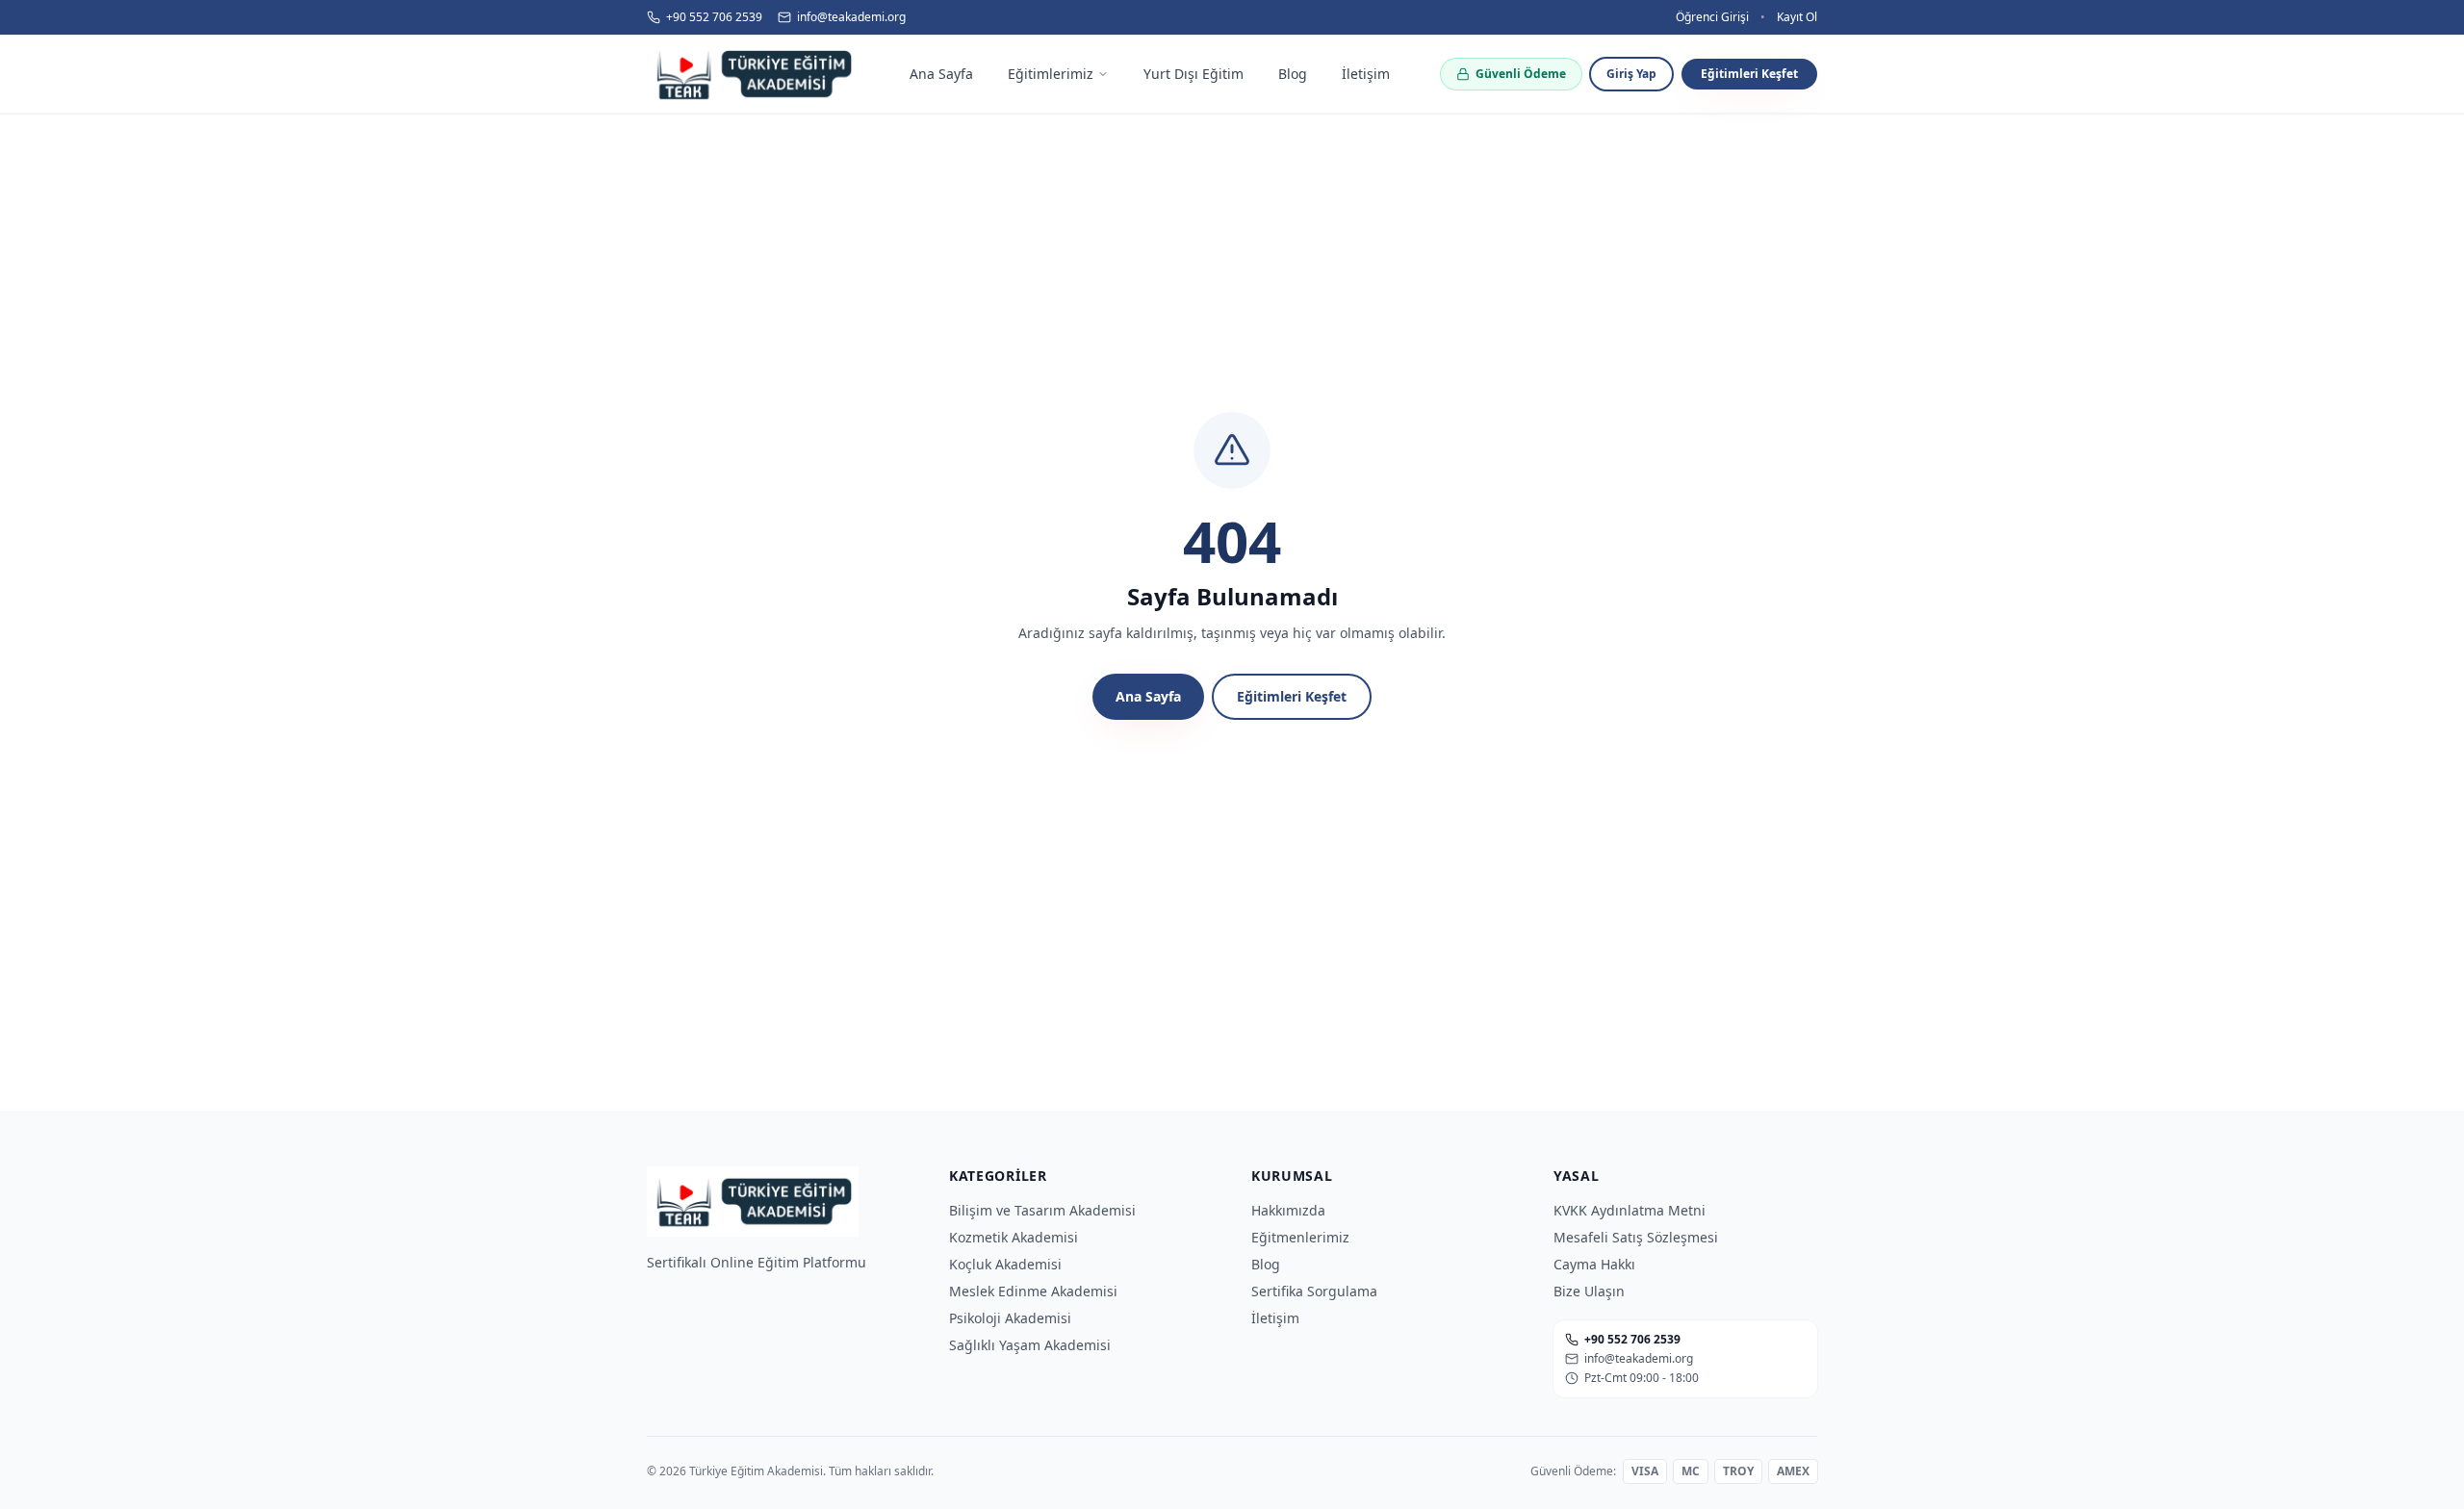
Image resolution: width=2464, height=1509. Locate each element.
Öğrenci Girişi (1712, 17)
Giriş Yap (1631, 74)
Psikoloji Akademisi (1010, 1318)
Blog (1266, 1264)
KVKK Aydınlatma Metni (1630, 1210)
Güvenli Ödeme (1521, 74)
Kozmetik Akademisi (1014, 1237)
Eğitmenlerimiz (1300, 1237)
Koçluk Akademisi (1005, 1264)
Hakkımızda (1288, 1210)
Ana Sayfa (1148, 696)
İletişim (1275, 1318)
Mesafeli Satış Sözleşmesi (1636, 1237)
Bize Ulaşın (1589, 1291)
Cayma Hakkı (1594, 1264)
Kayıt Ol (1797, 17)
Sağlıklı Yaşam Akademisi (1030, 1345)
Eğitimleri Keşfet (1749, 74)
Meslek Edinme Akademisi (1033, 1291)
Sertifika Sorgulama (1314, 1291)
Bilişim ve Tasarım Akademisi (1042, 1210)
